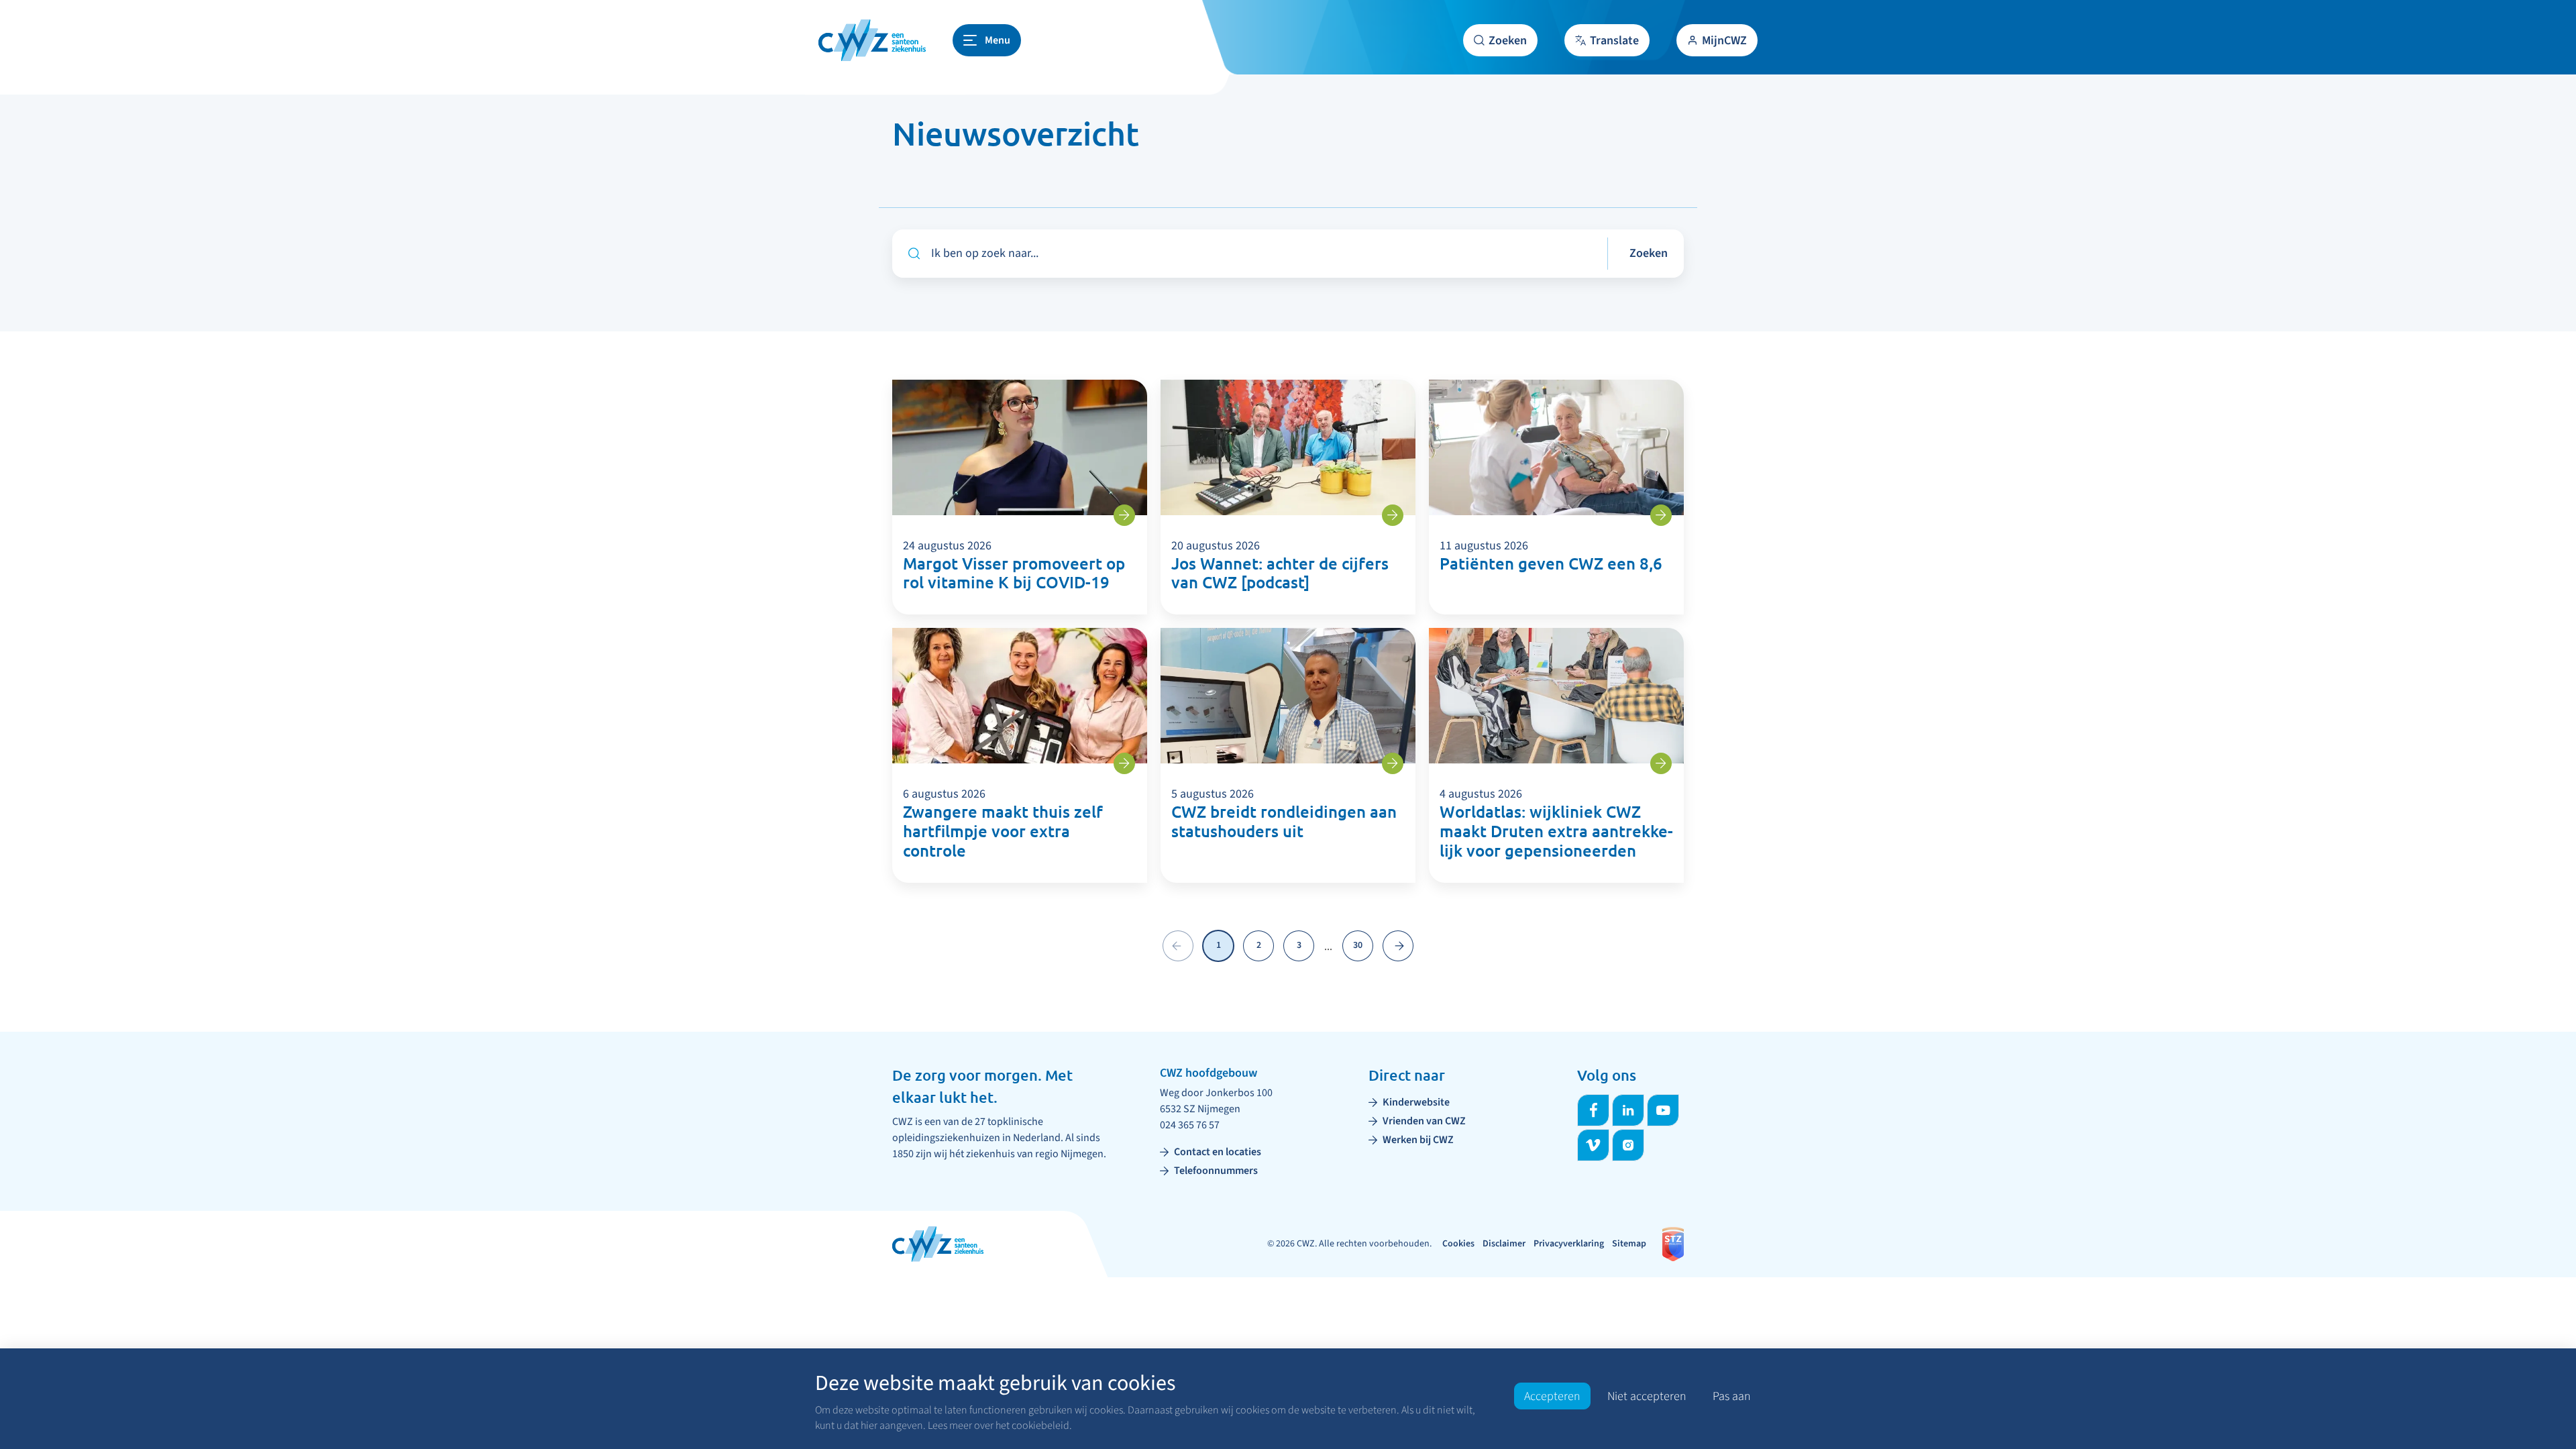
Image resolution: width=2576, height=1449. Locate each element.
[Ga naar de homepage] (872, 40)
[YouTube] (1663, 1110)
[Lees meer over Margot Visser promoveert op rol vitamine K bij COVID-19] (1124, 515)
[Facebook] (1593, 1110)
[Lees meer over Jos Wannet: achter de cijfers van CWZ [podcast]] (1393, 515)
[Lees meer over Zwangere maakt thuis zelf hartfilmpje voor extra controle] (1124, 763)
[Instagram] (1628, 1145)
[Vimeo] (1593, 1145)
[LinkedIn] (1628, 1110)
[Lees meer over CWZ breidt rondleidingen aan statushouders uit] (1393, 763)
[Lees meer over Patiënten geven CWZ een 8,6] (1661, 515)
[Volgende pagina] (1398, 946)
